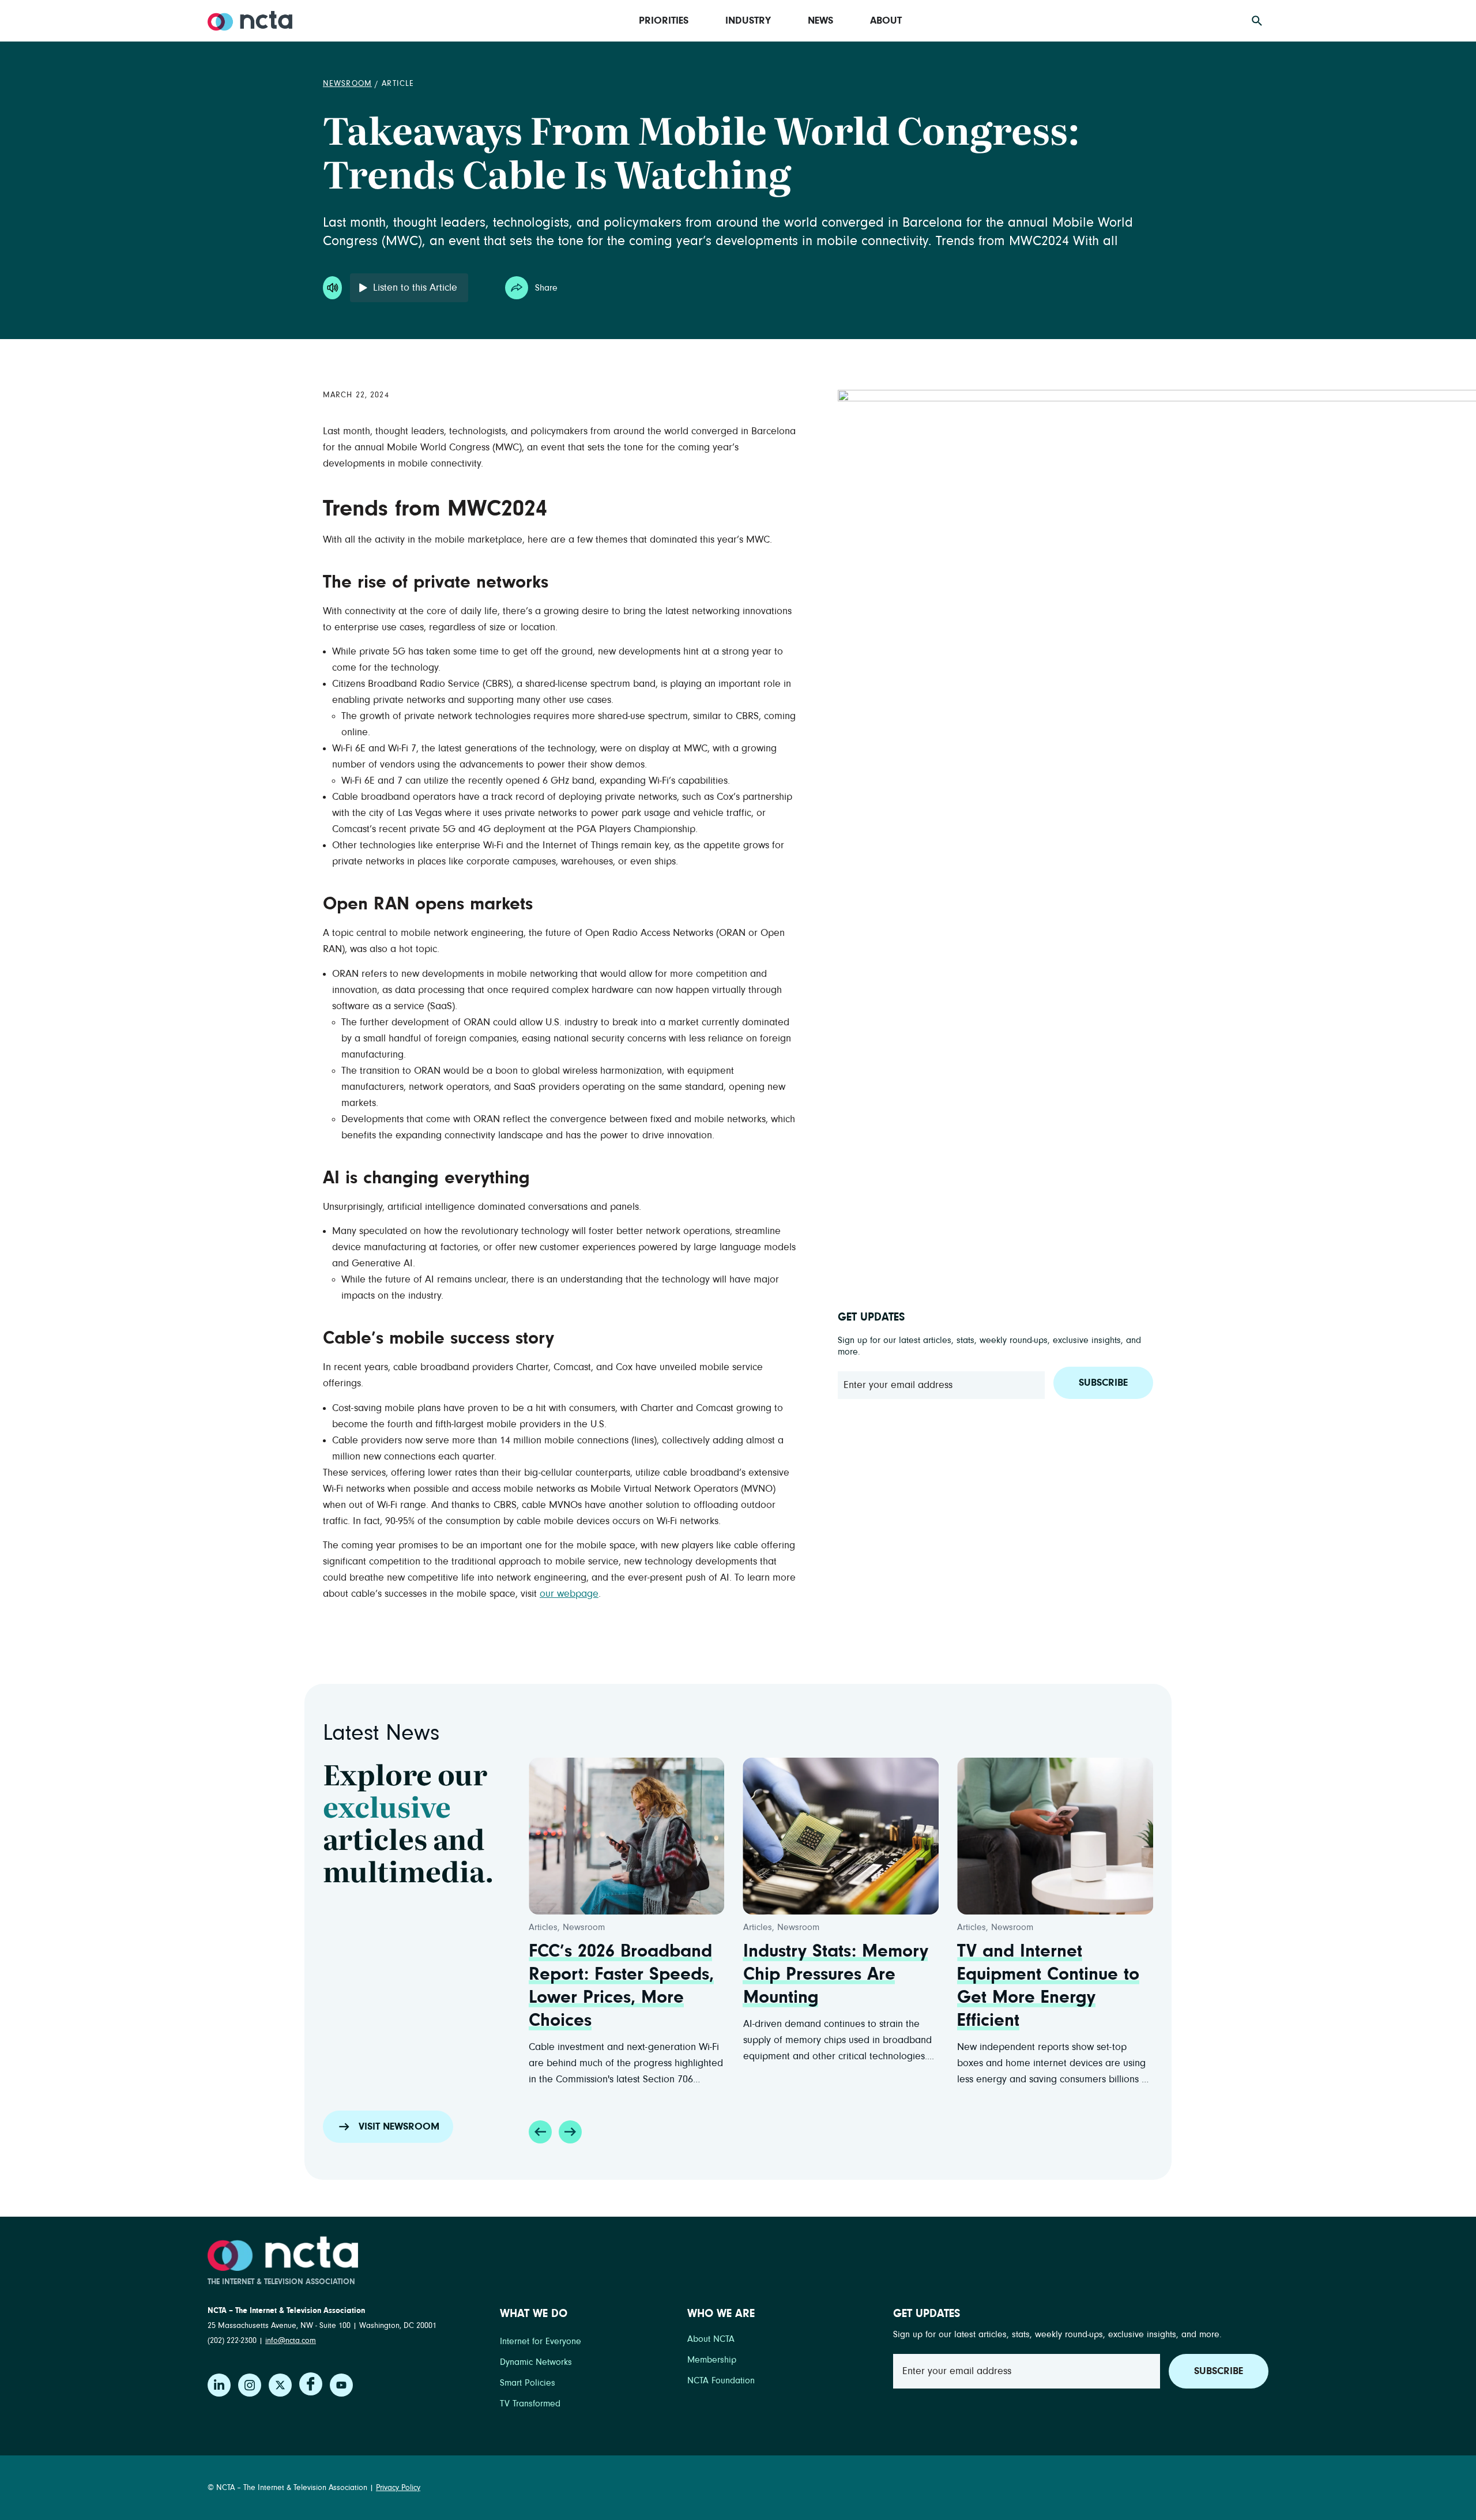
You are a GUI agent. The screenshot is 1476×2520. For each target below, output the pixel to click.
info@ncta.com (291, 2341)
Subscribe (1103, 1383)
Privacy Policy (398, 2488)
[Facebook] (311, 2384)
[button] (540, 2132)
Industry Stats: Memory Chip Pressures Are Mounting (836, 1974)
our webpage (569, 1594)
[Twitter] (280, 2385)
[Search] (1257, 21)
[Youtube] (341, 2385)
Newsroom (347, 84)
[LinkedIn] (219, 2385)
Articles (543, 1927)
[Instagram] (250, 2385)
